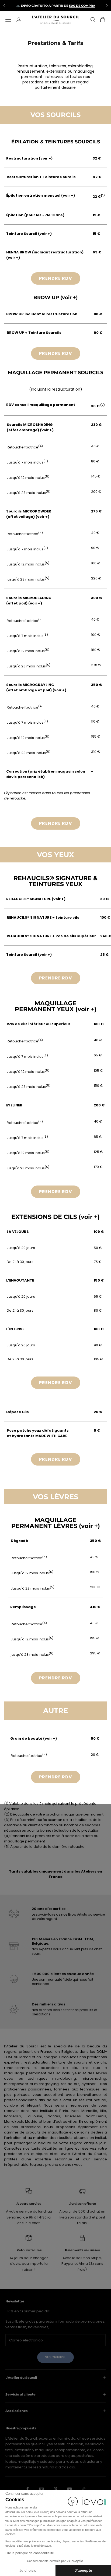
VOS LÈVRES (56, 1497)
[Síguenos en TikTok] (84, 2489)
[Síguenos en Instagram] (41, 2489)
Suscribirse (55, 2357)
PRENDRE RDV (56, 278)
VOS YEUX (55, 855)
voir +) (46, 158)
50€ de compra (82, 5)
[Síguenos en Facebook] (27, 2489)
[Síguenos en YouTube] (70, 2489)
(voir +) (68, 195)
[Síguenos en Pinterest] (55, 2489)
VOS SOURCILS (55, 115)
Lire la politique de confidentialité (30, 2553)
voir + (47, 430)
